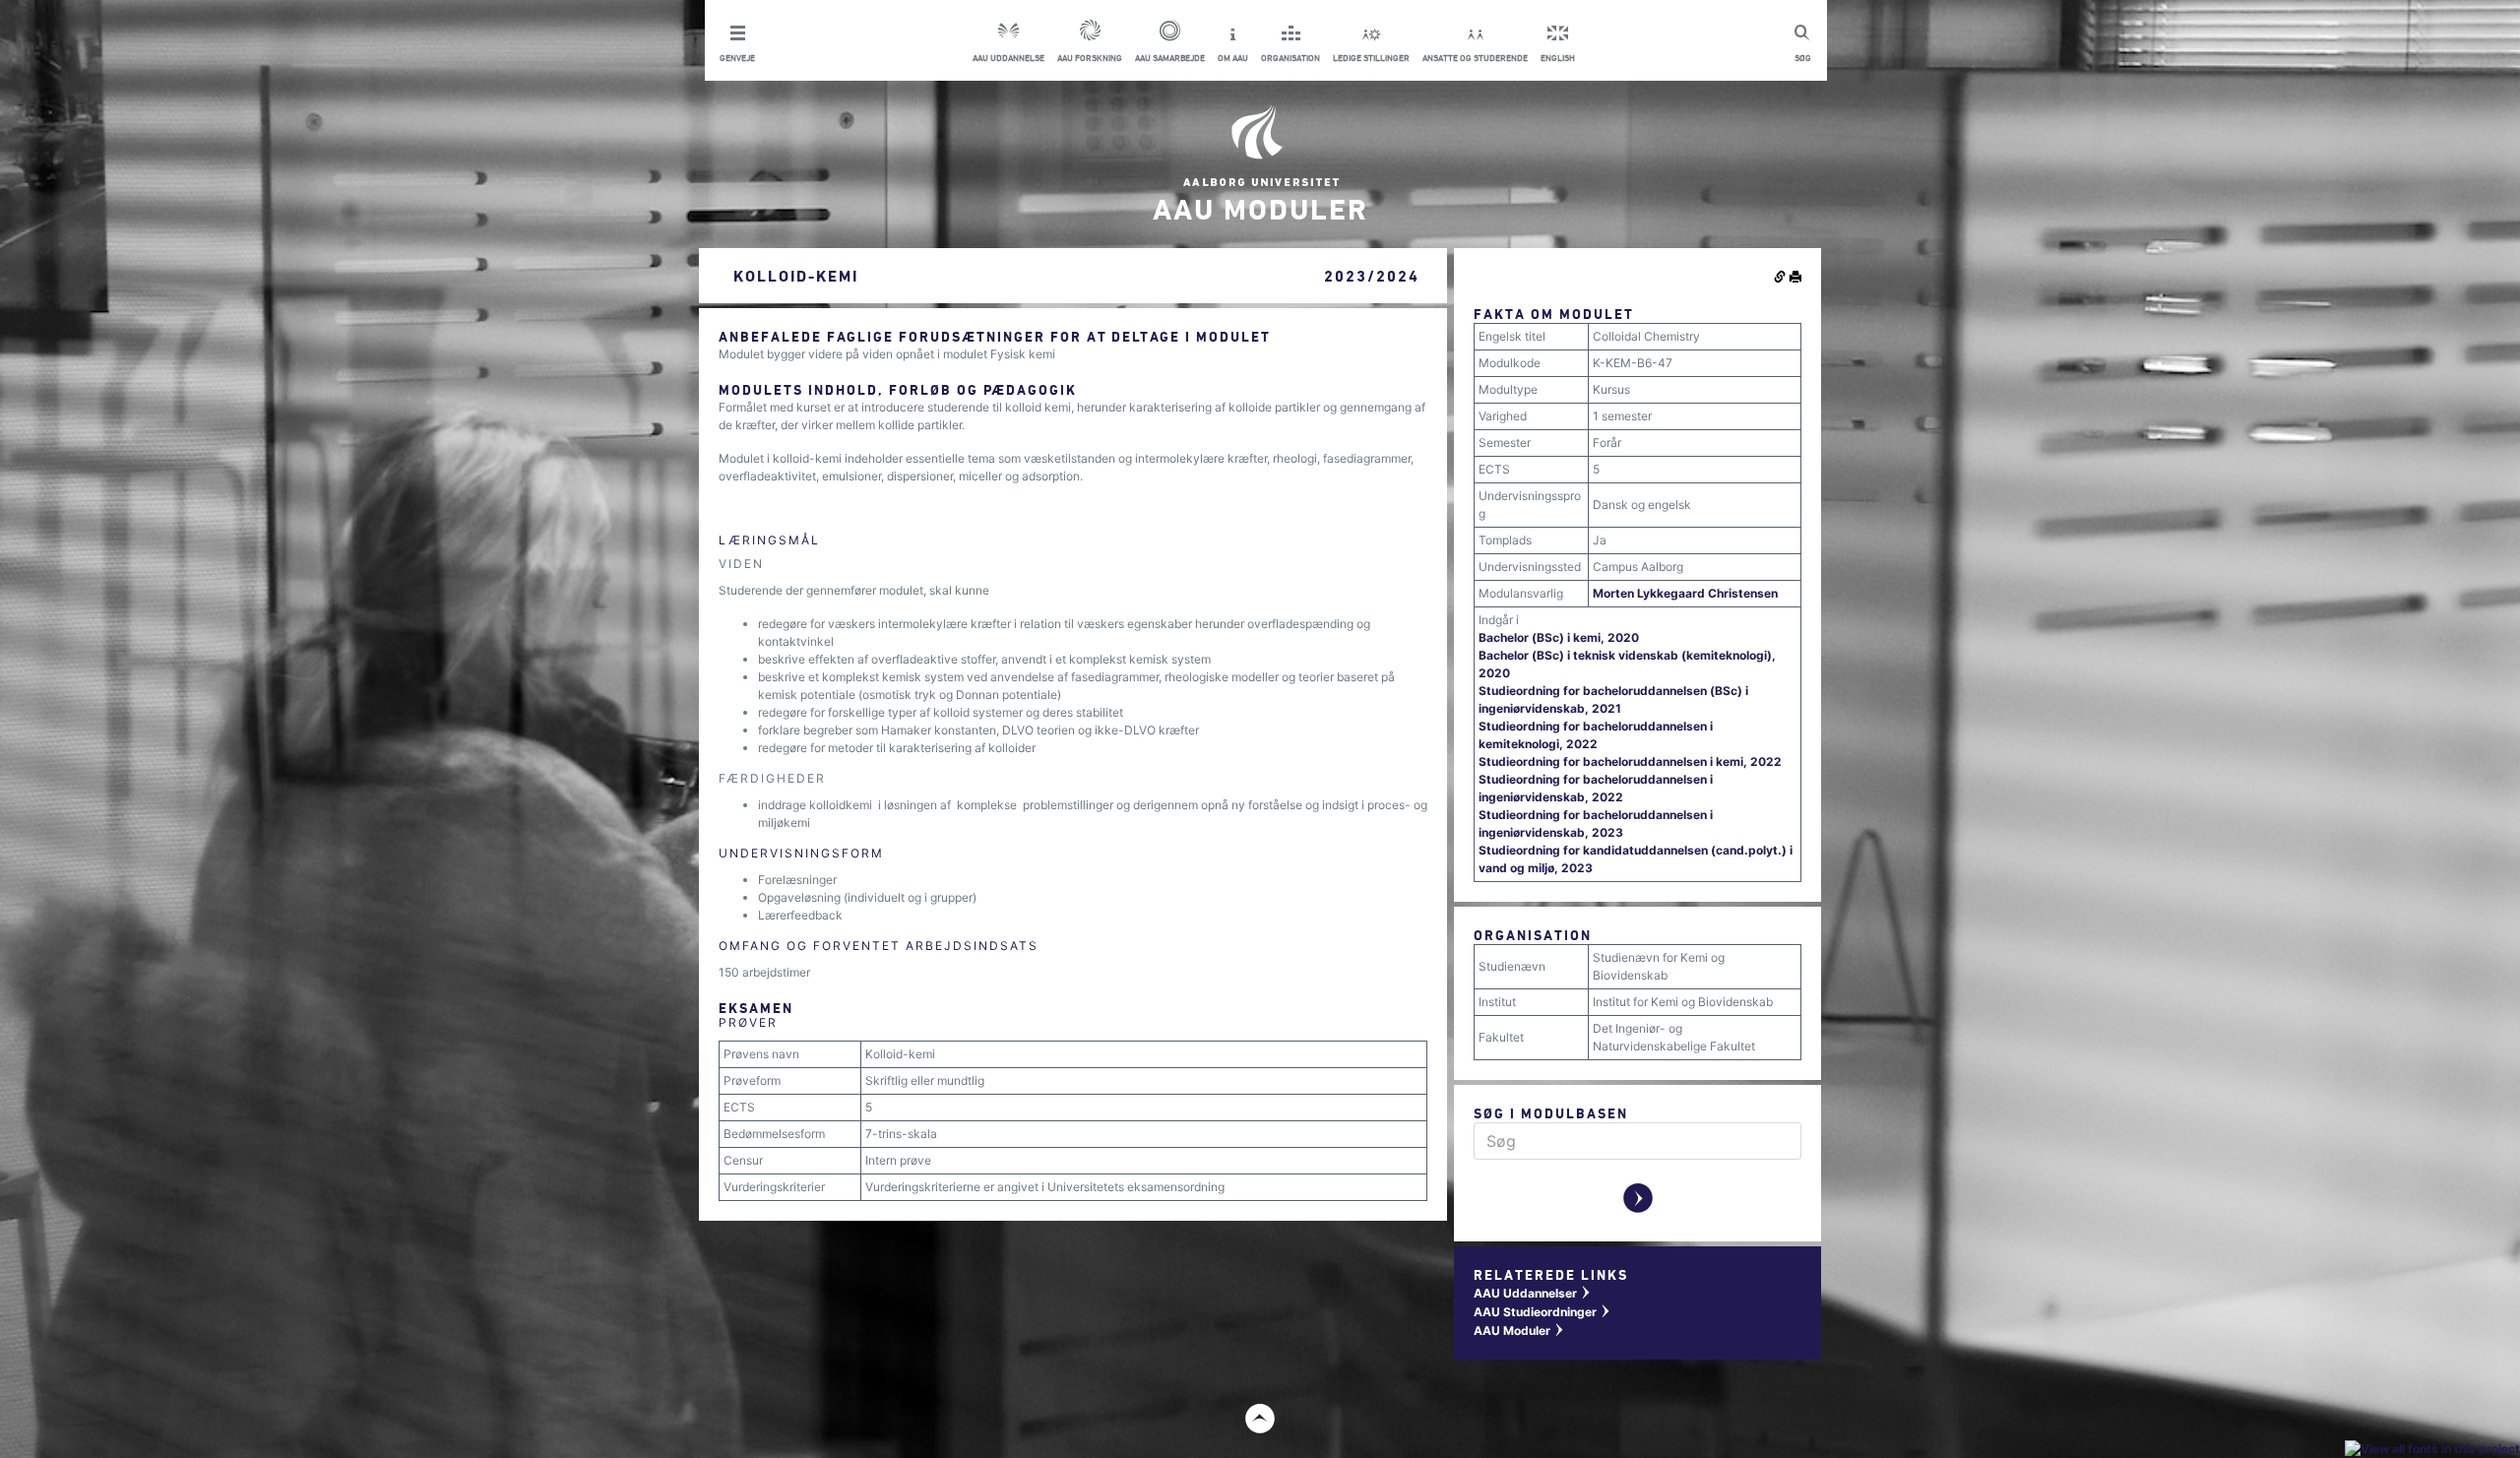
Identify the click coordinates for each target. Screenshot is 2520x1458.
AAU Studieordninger (1543, 1312)
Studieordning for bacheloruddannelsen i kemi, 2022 (1630, 761)
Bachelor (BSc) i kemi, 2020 (1559, 637)
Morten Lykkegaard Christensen (1685, 593)
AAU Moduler (1519, 1331)
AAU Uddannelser (1533, 1293)
